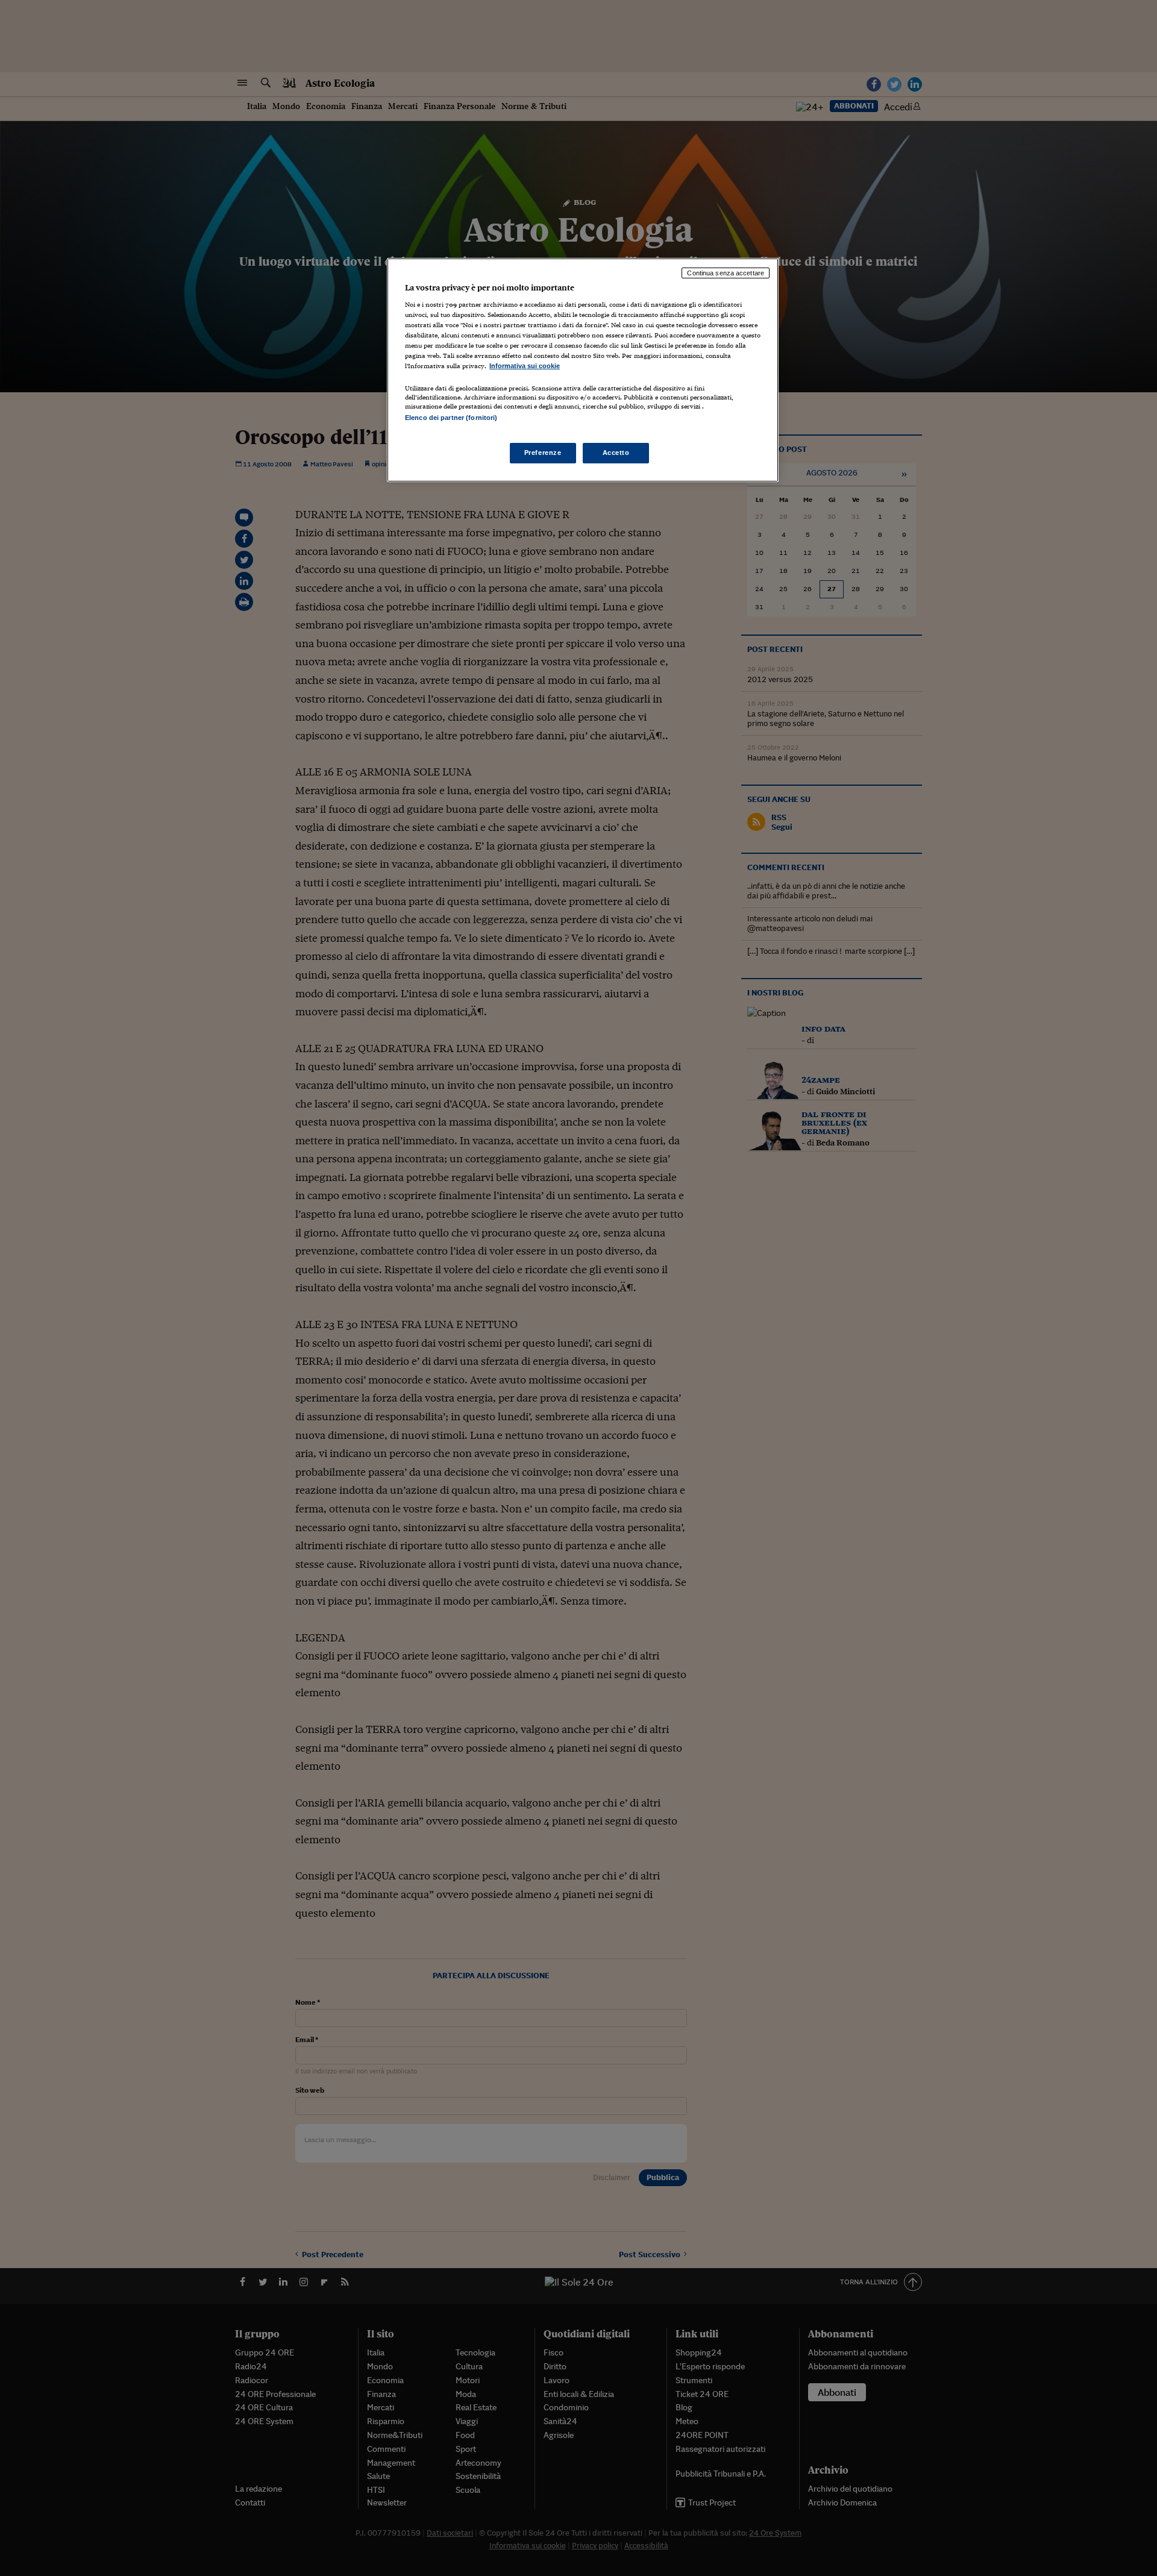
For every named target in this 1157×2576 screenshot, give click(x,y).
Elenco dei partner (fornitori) (451, 418)
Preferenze (543, 453)
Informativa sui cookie (525, 366)
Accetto (616, 453)
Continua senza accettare (726, 273)
